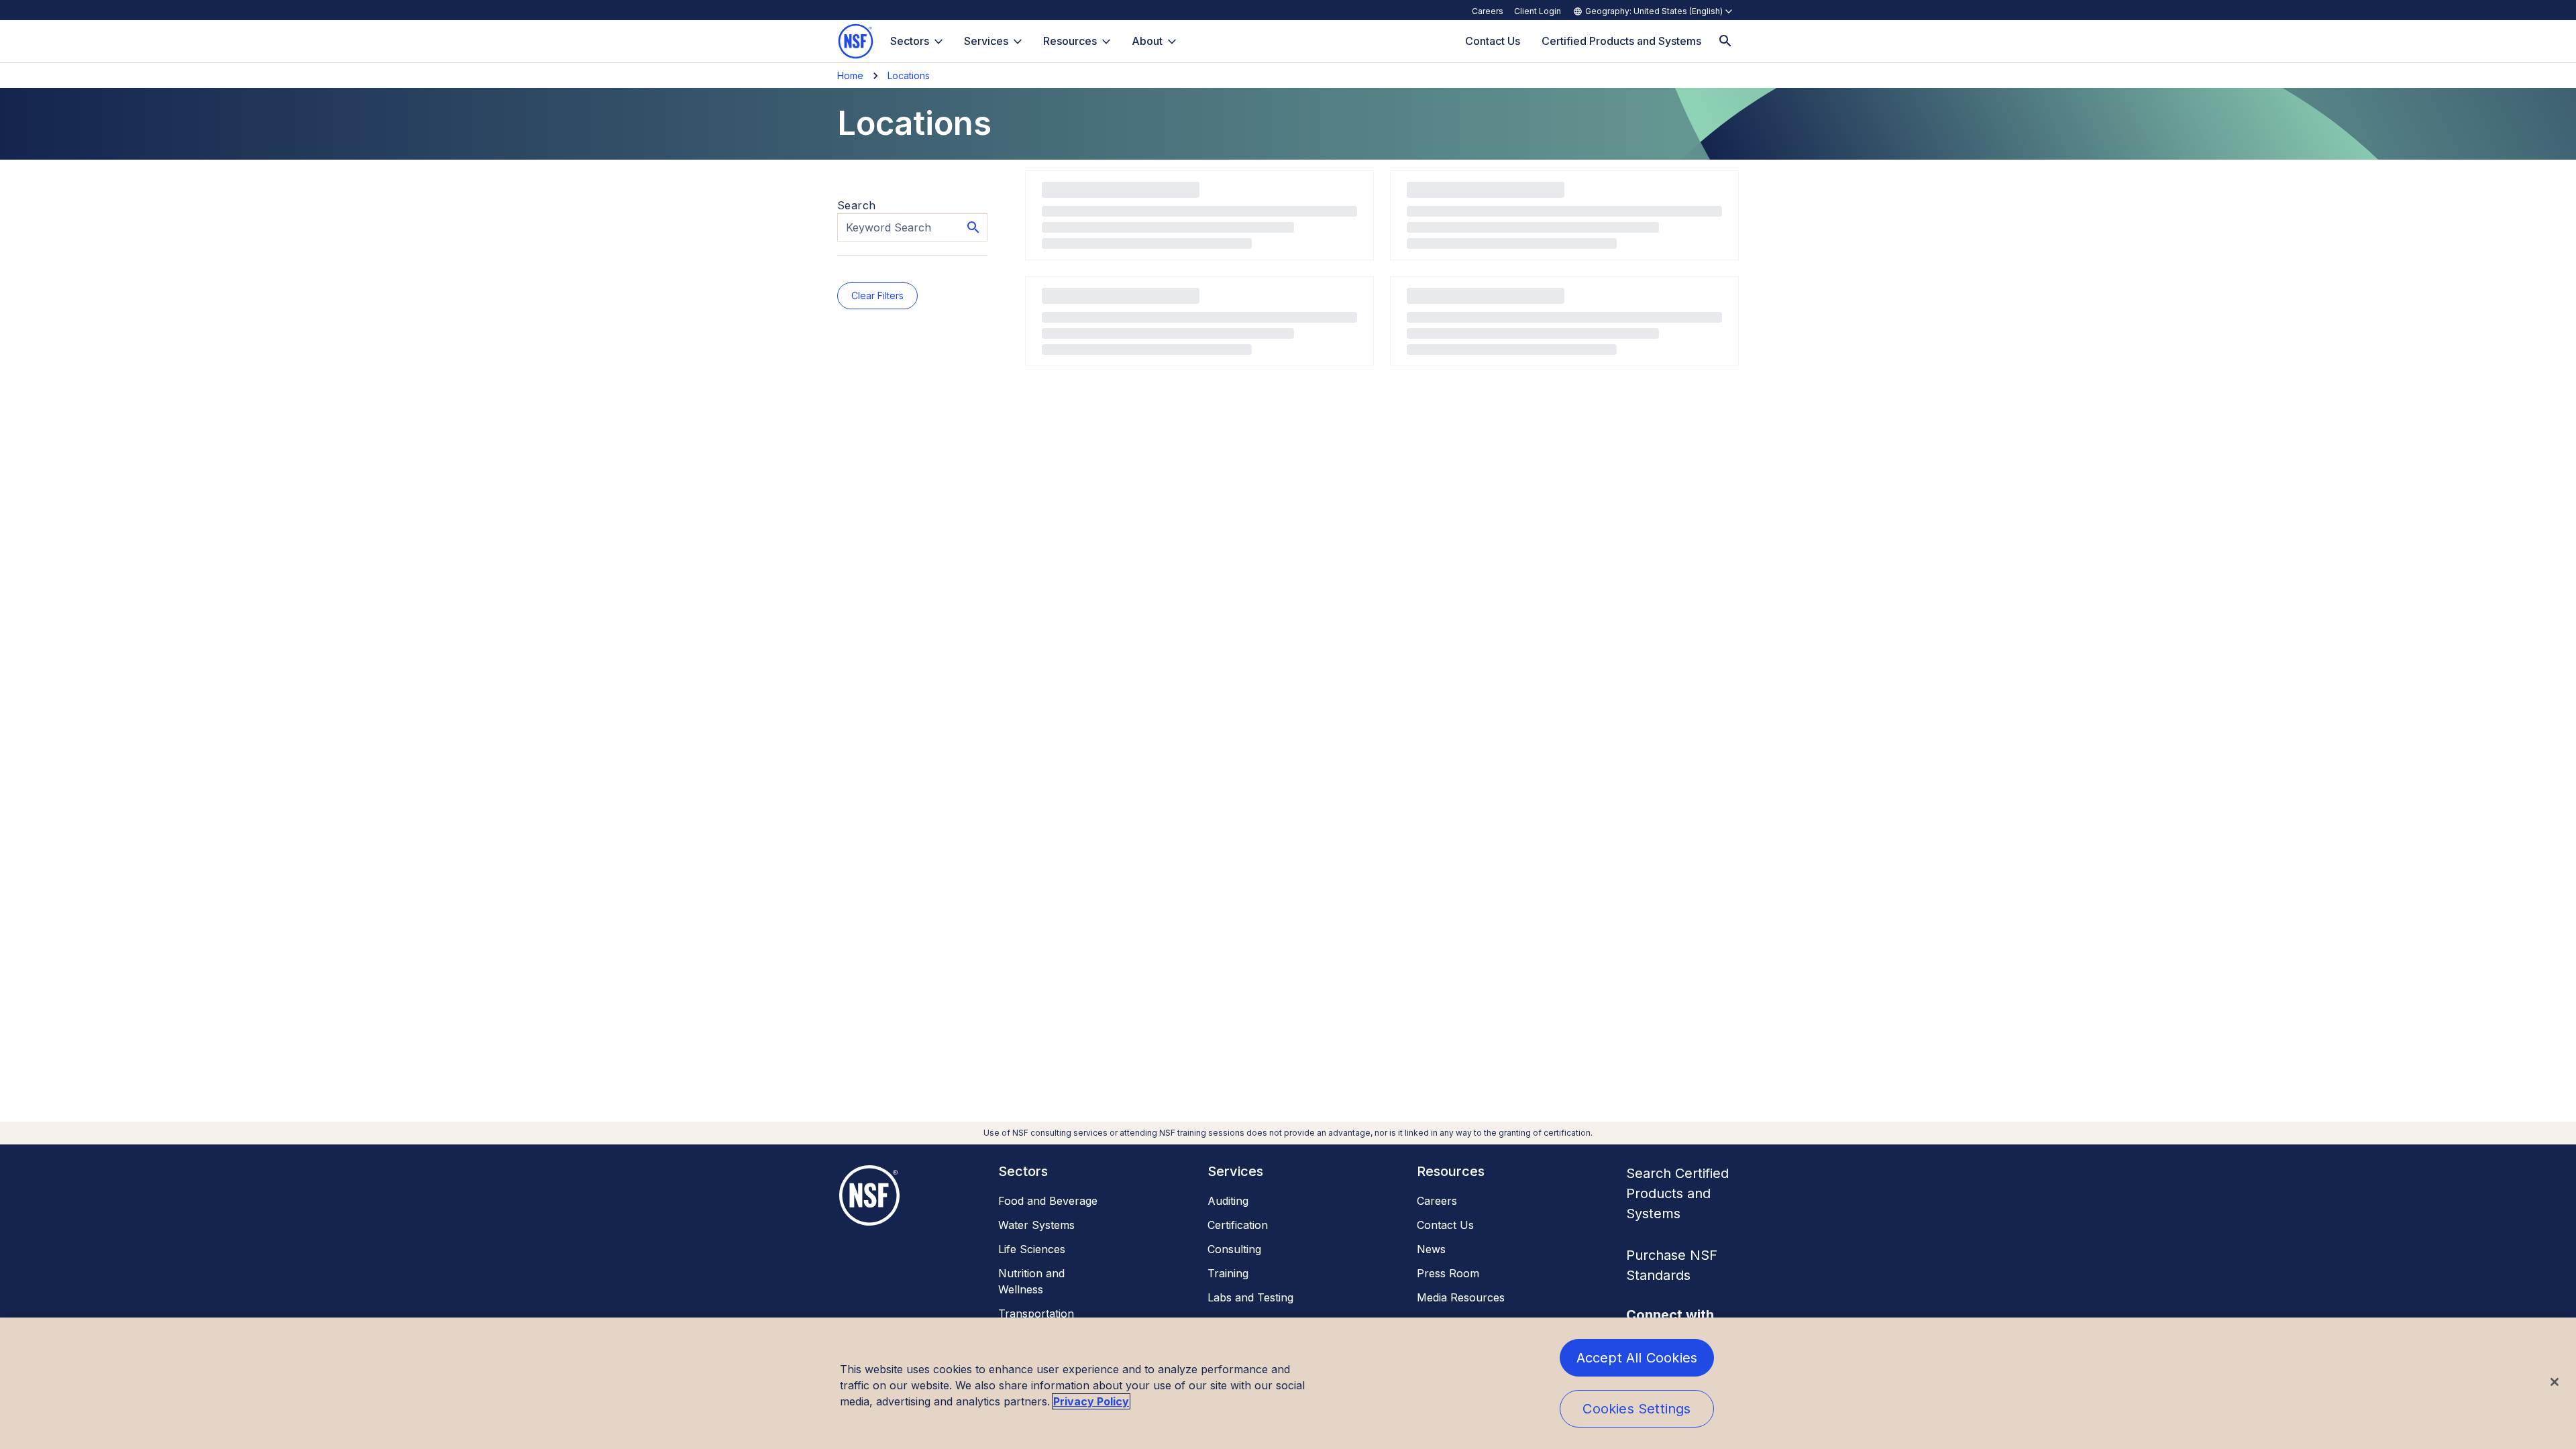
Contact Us (1445, 1225)
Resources (1070, 41)
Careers (1488, 11)
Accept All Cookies (1637, 1358)
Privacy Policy (1091, 1401)
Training (1228, 1273)
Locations (909, 75)
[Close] (2555, 1382)
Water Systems (1036, 1225)
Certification (1238, 1225)
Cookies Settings (1636, 1409)
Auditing (1228, 1201)
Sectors (910, 41)
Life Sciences (1032, 1249)
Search (856, 205)
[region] (1288, 1383)
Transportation (1036, 1313)
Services (986, 41)
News (1431, 1249)
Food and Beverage (1048, 1201)
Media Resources (1461, 1297)
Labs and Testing (1250, 1297)
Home (850, 75)
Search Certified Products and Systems (1677, 1193)
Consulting (1234, 1249)
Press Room (1448, 1273)
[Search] (1725, 41)
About (1147, 41)
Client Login (1538, 11)
